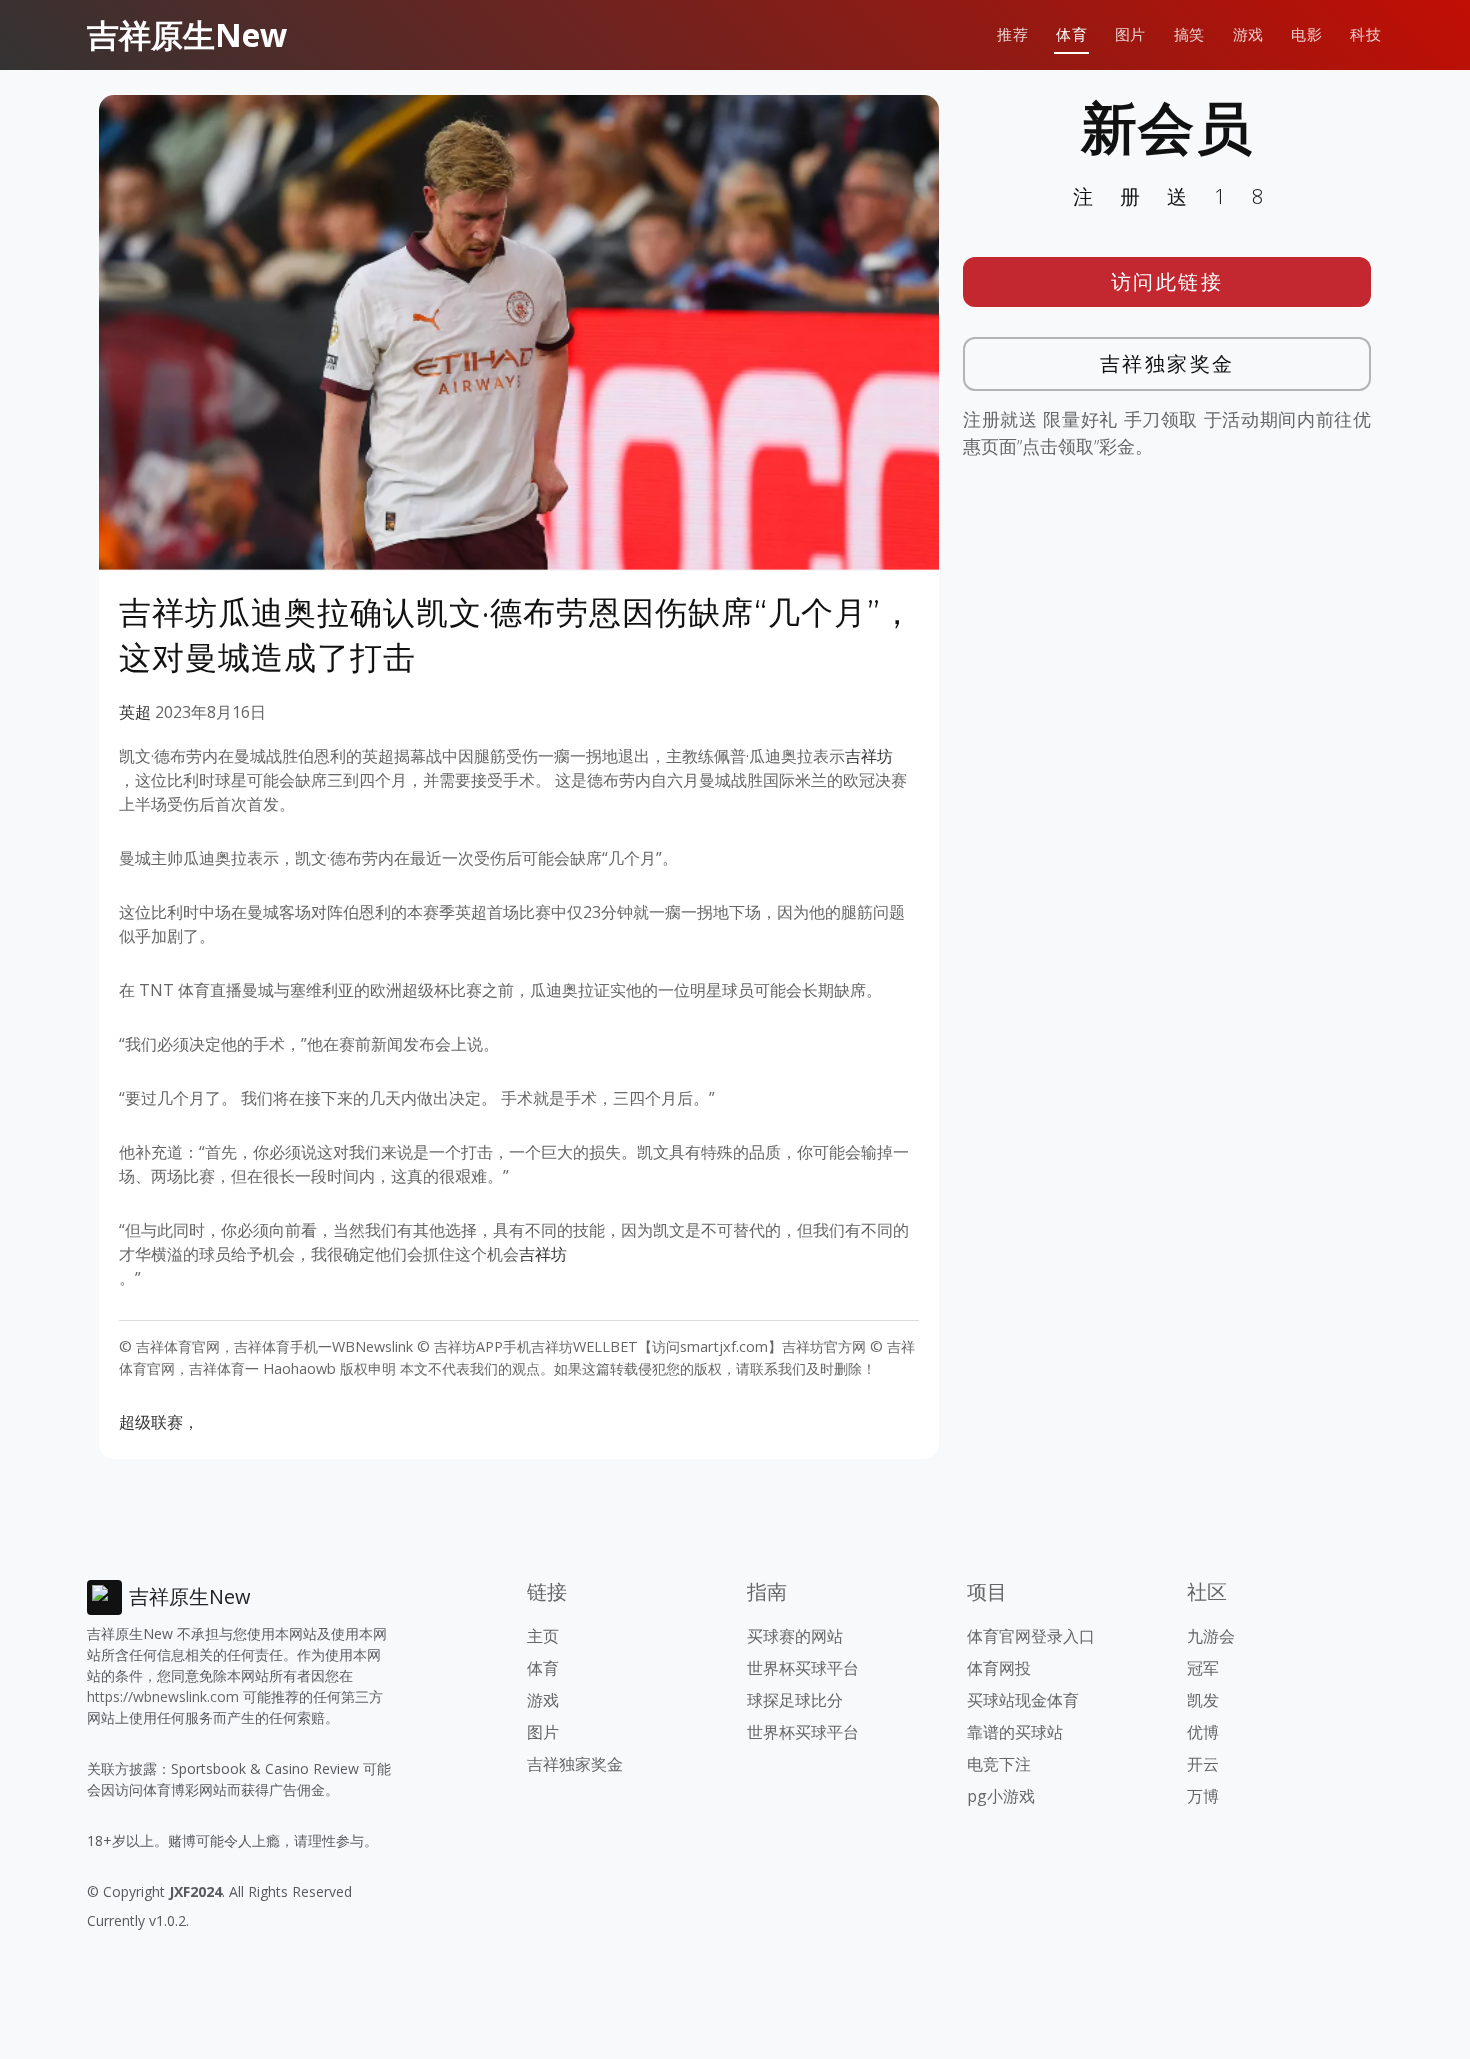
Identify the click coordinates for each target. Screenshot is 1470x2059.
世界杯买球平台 (803, 1668)
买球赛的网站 (795, 1636)
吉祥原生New (187, 34)
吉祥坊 (869, 756)
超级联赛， (159, 1422)
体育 (1071, 34)
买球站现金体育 (1023, 1700)
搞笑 (1189, 34)
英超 (135, 712)
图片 (1130, 34)
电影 (1306, 34)
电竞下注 (999, 1764)
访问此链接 (1167, 281)
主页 (543, 1636)
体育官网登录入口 (1031, 1636)
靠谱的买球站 (1015, 1732)
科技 (1365, 34)
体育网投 (999, 1668)
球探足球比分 (795, 1700)
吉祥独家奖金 (1167, 363)
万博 (1203, 1796)
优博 (1203, 1732)
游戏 (1248, 34)
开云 (1203, 1764)
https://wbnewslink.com (163, 1696)
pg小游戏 (1001, 1796)
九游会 (1211, 1636)
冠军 (1203, 1668)
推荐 (1012, 34)
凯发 (1203, 1700)
